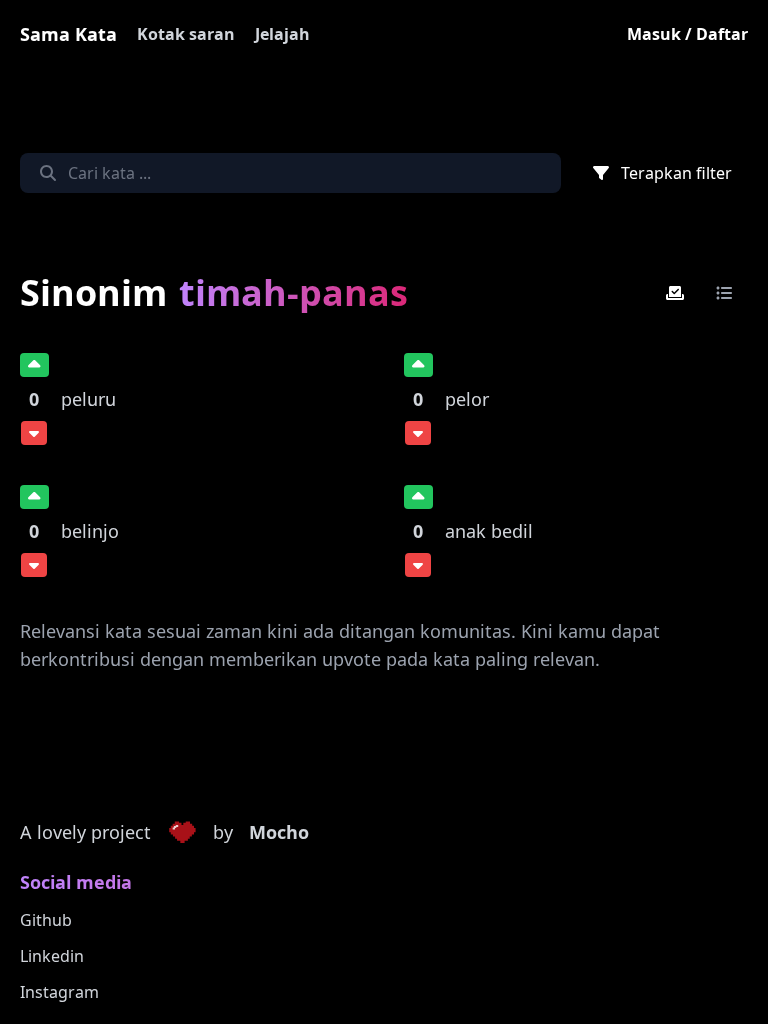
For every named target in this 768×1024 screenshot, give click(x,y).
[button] (182, 833)
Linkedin (52, 956)
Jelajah (282, 34)
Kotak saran (186, 34)
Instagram (59, 992)
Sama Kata (68, 34)
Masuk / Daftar (687, 34)
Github (46, 920)
